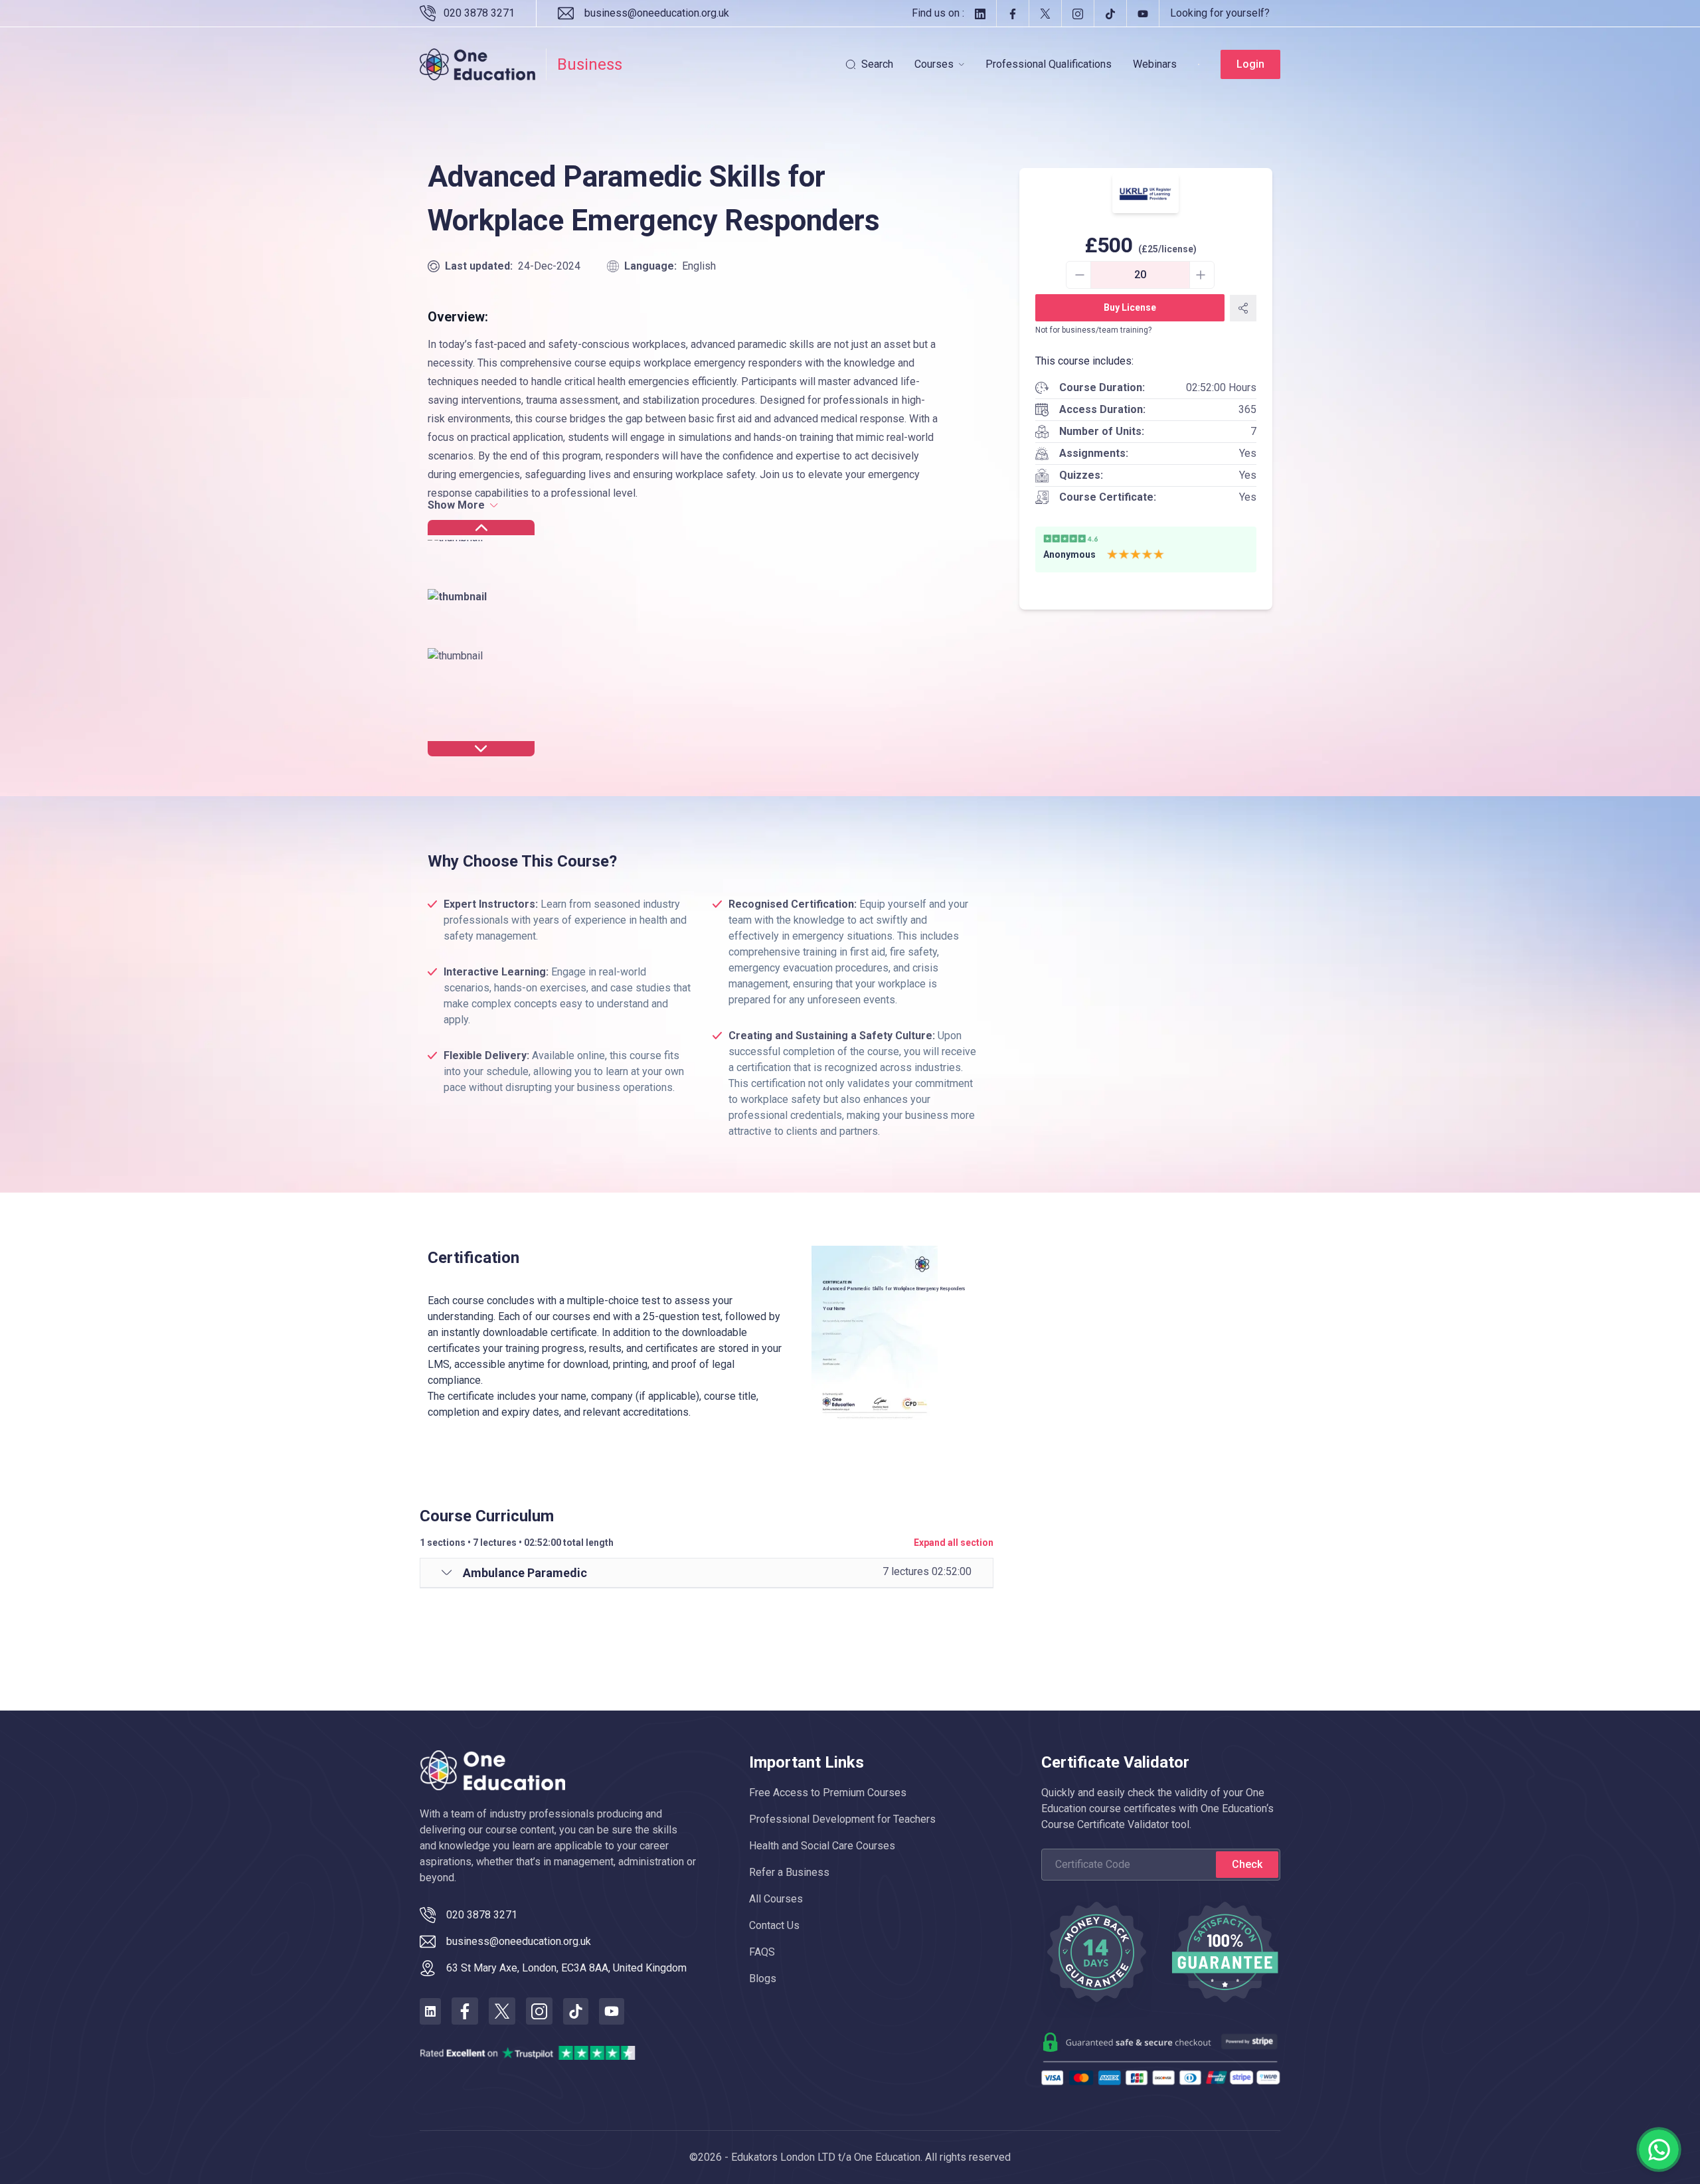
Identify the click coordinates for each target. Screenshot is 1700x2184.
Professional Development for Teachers (842, 1819)
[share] (1243, 308)
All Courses (776, 1899)
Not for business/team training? (1093, 330)
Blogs (763, 1978)
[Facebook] (1012, 13)
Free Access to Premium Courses (828, 1793)
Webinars (1155, 64)
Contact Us (774, 1925)
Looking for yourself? (1220, 13)
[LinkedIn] (980, 13)
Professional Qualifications (1049, 64)
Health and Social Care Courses (822, 1846)
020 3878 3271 (479, 13)
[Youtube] (1143, 13)
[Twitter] (1045, 13)
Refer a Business (789, 1872)
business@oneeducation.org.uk (657, 13)
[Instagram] (1077, 13)
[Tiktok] (1110, 13)
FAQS (762, 1952)
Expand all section (954, 1543)
